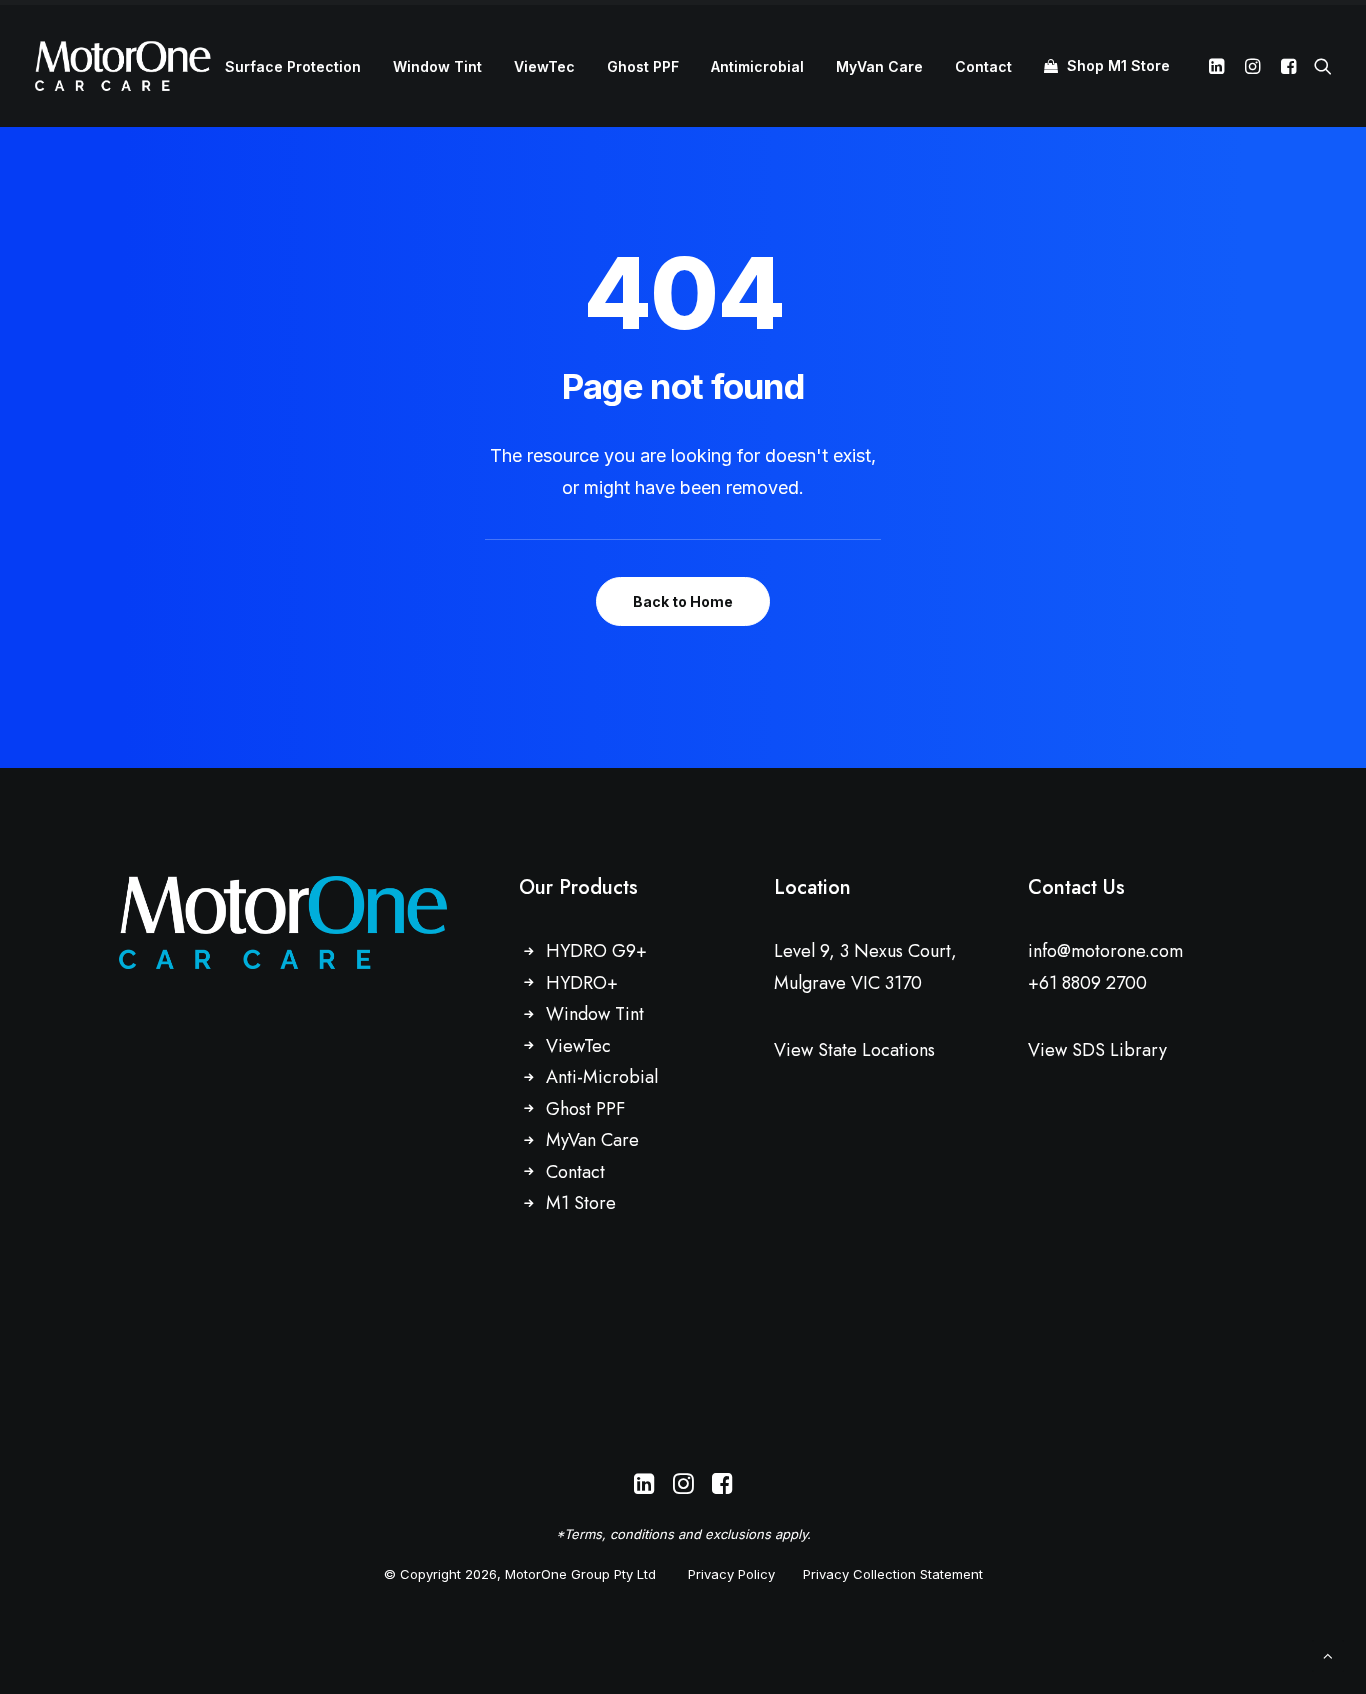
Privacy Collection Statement (893, 1574)
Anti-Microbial (602, 1077)
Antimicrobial (757, 66)
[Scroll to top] (1328, 1654)
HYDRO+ (582, 983)
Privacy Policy (731, 1574)
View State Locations (854, 1050)
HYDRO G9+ (596, 951)
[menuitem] (293, 67)
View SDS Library (1097, 1050)
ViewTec (544, 66)
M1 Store (581, 1203)
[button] (1219, 66)
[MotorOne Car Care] (123, 66)
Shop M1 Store (1118, 65)
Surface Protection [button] (293, 66)
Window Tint (437, 66)
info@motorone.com (1105, 951)
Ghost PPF (643, 66)
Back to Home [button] (683, 601)
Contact (983, 66)
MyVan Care (879, 66)
